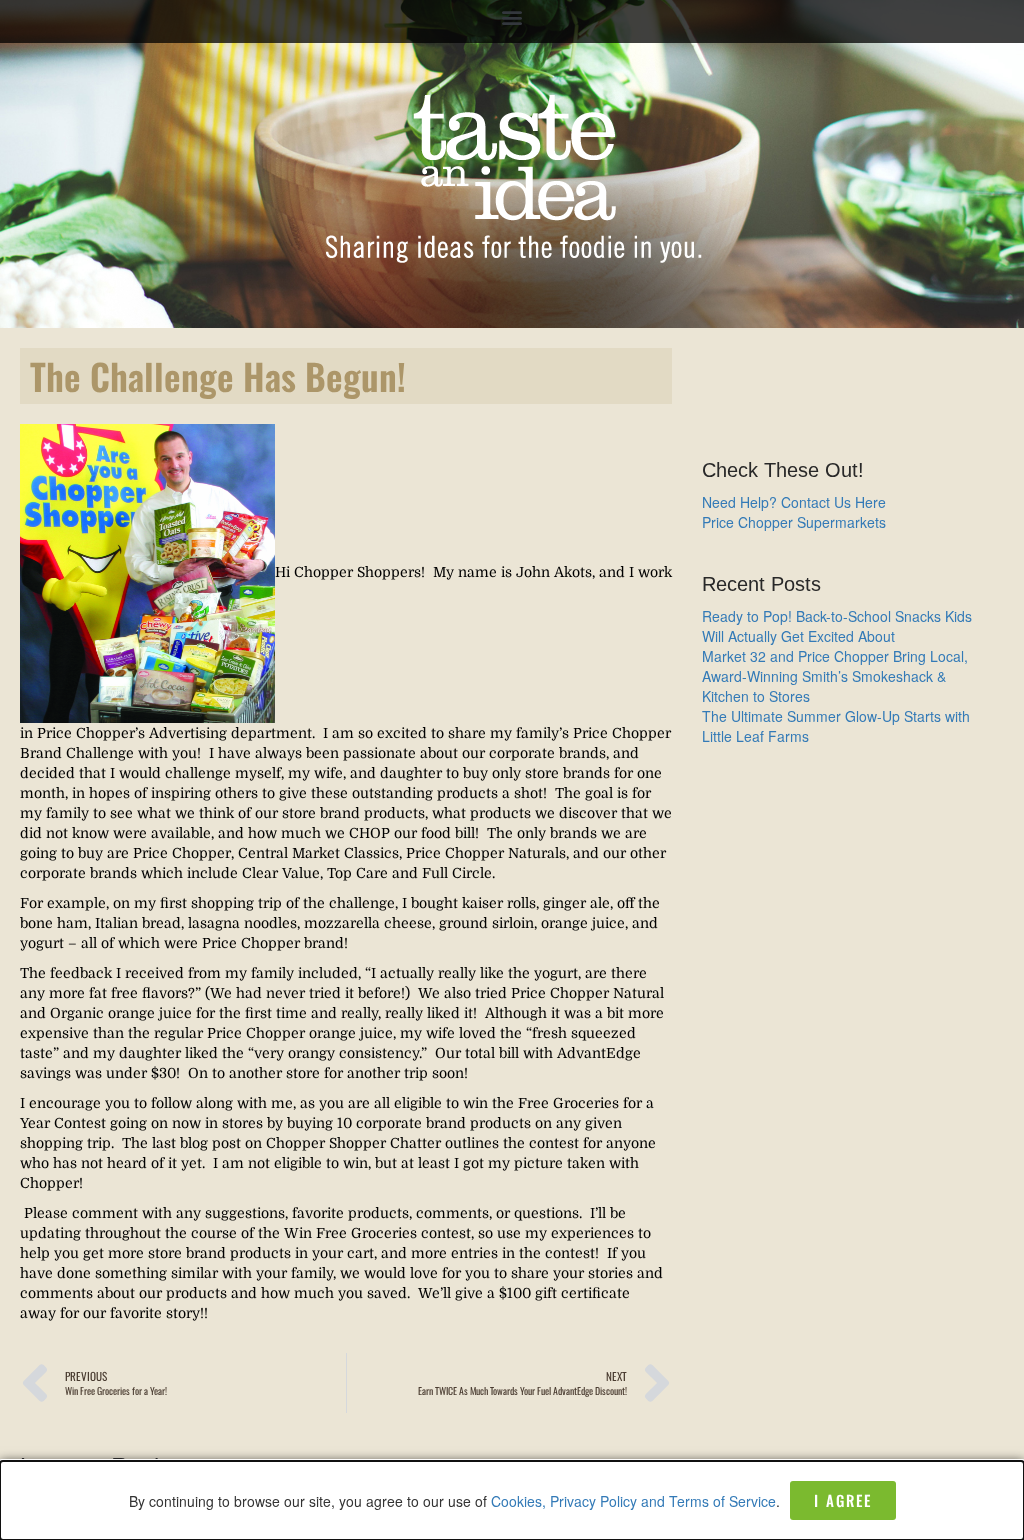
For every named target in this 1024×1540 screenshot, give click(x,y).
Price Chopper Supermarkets (794, 522)
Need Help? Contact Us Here (794, 502)
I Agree (843, 1500)
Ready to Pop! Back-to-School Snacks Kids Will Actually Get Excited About (837, 626)
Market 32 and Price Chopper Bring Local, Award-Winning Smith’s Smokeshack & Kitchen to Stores (835, 676)
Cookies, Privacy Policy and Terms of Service (633, 1501)
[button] (512, 16)
